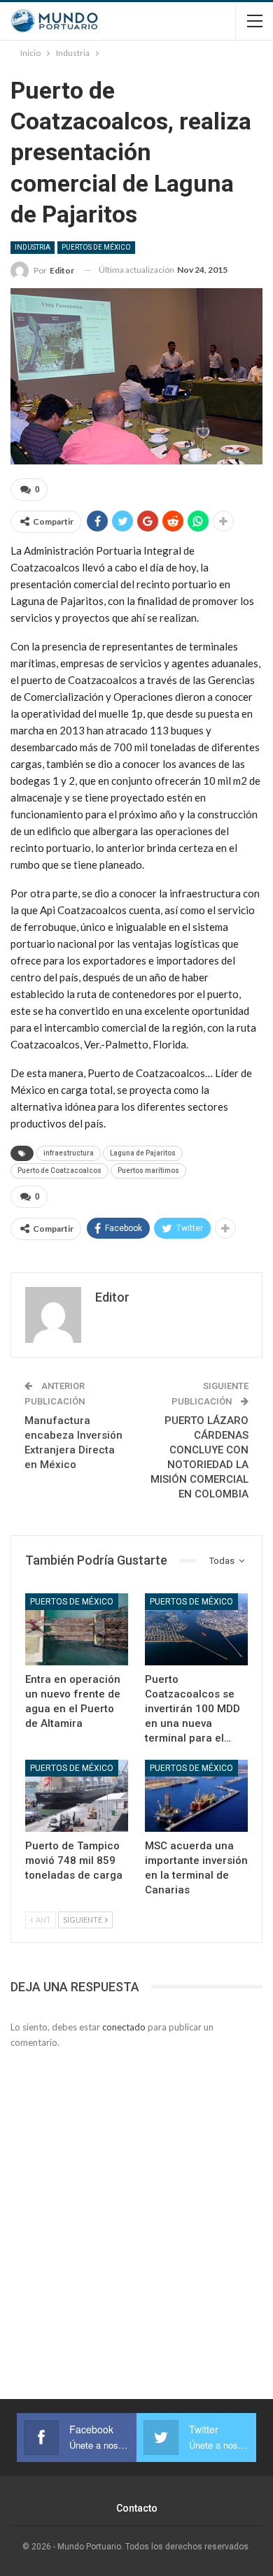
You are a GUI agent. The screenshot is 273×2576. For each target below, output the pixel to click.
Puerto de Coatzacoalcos (59, 1170)
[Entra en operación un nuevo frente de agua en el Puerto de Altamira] (77, 1629)
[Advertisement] (136, 2207)
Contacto (137, 2508)
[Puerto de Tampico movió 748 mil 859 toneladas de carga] (77, 1796)
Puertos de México (96, 247)
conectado (124, 2027)
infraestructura (69, 1153)
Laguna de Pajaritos (143, 1153)
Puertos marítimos (148, 1170)
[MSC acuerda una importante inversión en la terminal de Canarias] (196, 1796)
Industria (33, 247)
